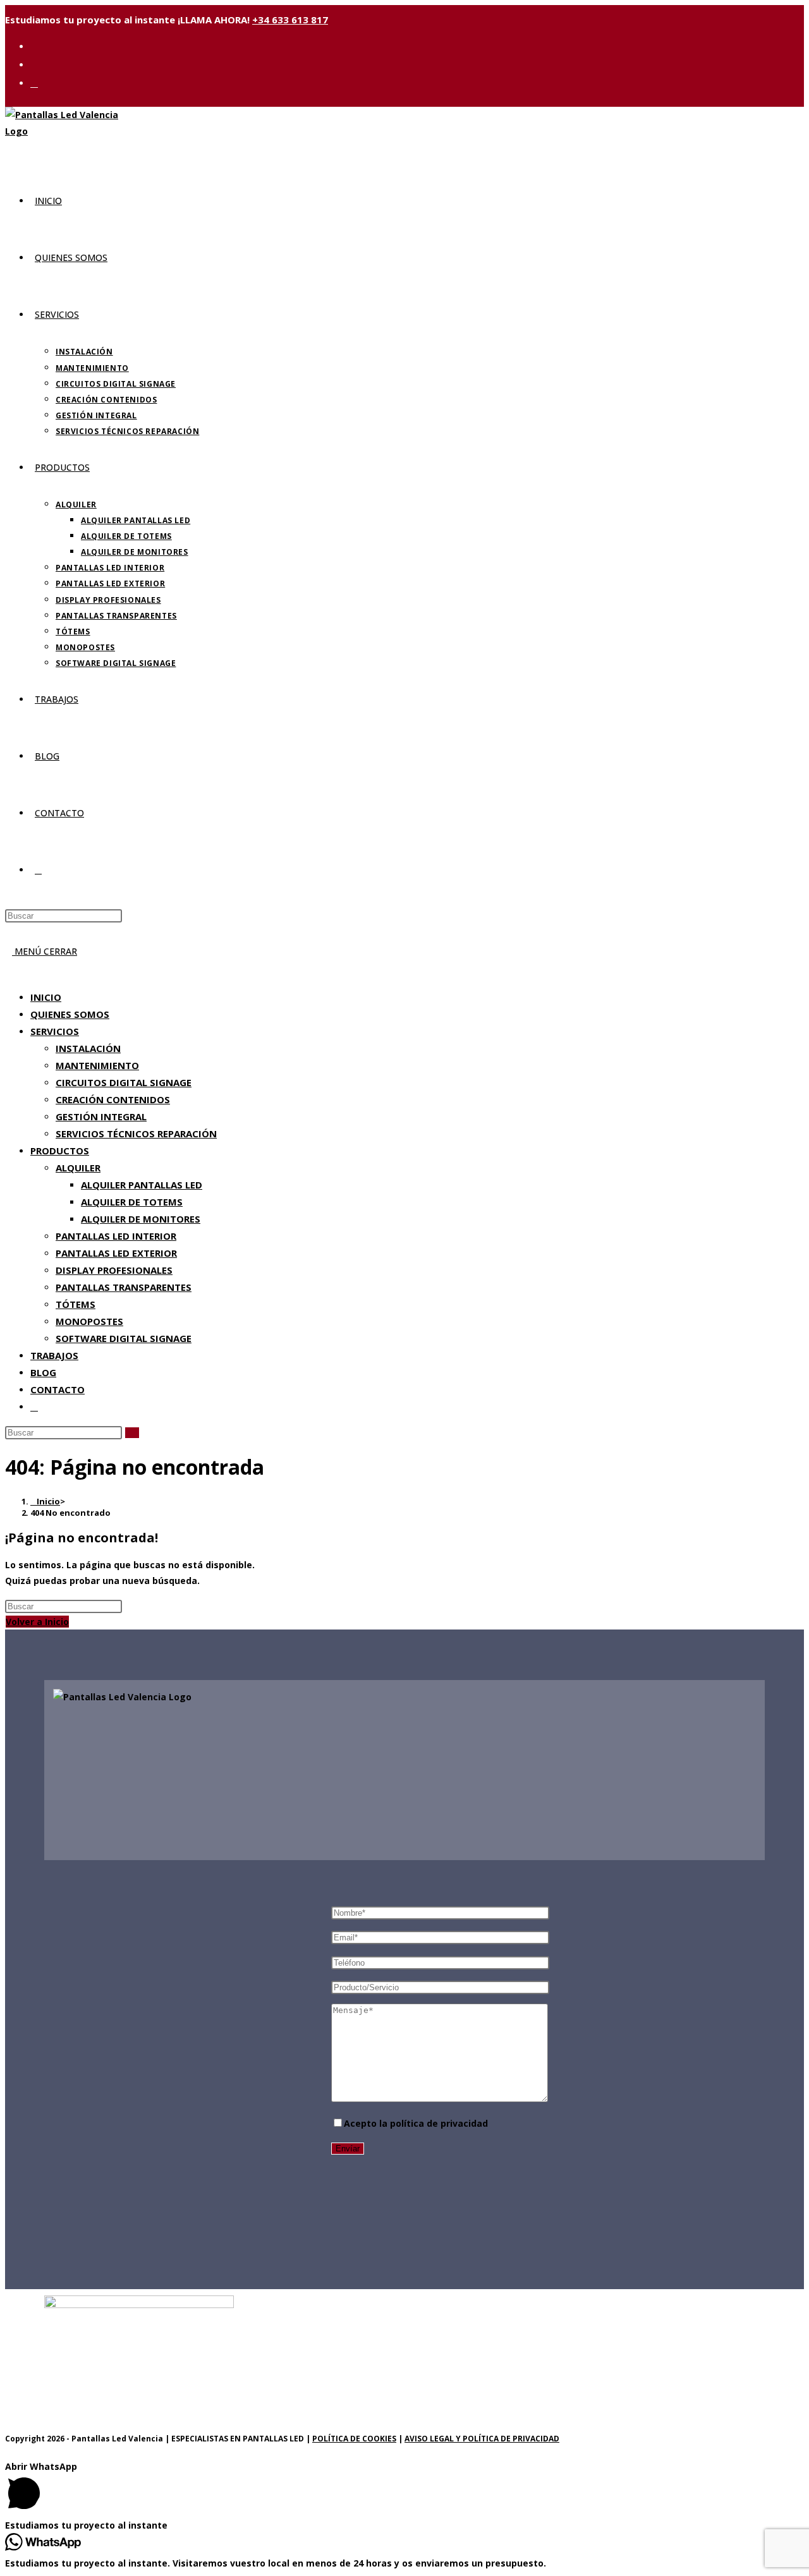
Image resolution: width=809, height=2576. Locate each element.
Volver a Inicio (37, 1622)
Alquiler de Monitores (141, 1219)
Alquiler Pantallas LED (142, 1185)
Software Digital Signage (124, 1338)
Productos (60, 1151)
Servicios (55, 1031)
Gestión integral (101, 1116)
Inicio (46, 997)
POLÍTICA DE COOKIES (354, 2439)
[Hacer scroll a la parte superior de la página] (9, 2451)
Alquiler (78, 1168)
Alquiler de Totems (132, 1202)
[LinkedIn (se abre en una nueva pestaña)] (34, 64)
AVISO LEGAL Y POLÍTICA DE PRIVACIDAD (482, 2439)
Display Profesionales (114, 1270)
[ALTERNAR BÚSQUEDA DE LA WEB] (38, 870)
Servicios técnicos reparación (136, 1134)
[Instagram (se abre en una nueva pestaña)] (34, 46)
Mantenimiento (97, 1065)
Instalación (88, 1048)
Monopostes (89, 1321)
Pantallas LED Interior (116, 1236)
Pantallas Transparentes (124, 1287)
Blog (43, 1372)
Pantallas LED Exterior (116, 1253)
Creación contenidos (113, 1099)
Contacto (58, 1389)
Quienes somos (70, 1014)
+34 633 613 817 (290, 20)
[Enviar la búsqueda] (132, 1433)
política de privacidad (439, 2123)
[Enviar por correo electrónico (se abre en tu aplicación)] (34, 83)
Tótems (76, 1304)
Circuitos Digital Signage (124, 1082)
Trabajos (54, 1355)
